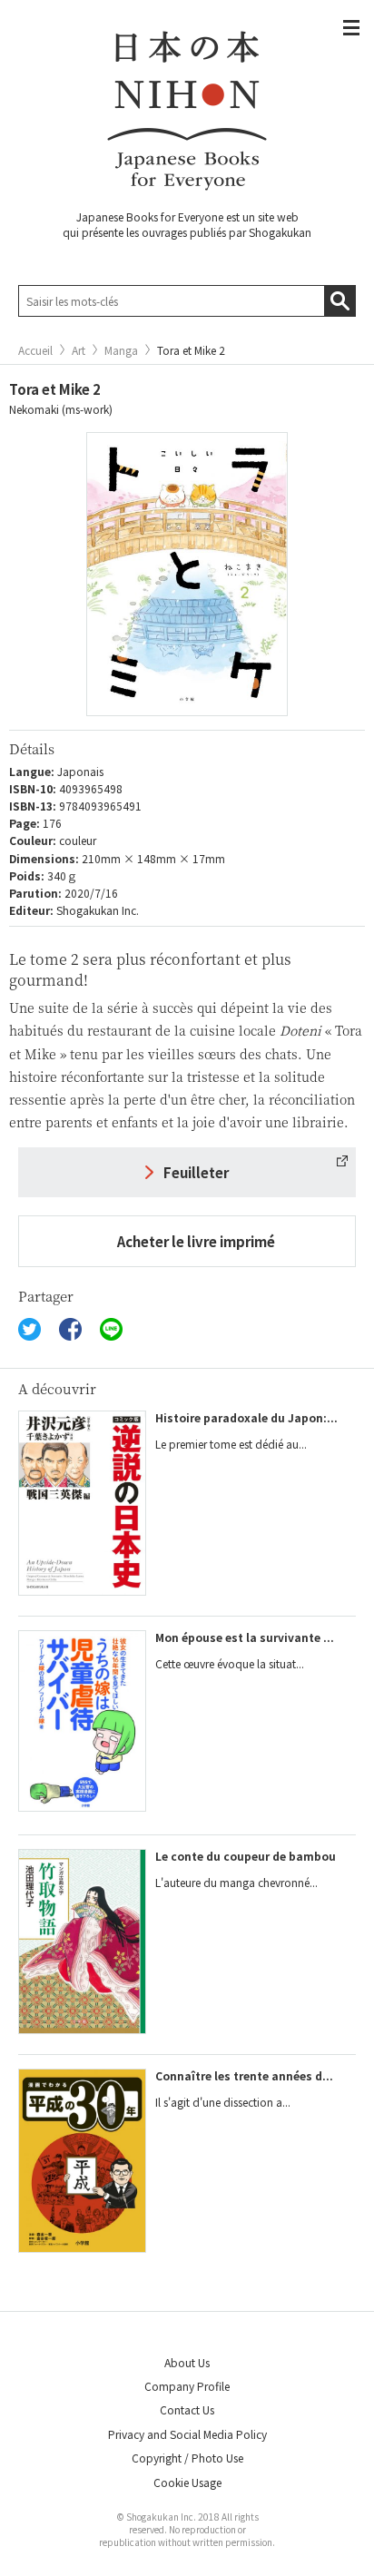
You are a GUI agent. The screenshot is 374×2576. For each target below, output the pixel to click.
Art (79, 350)
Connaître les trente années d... (244, 2075)
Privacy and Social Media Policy (187, 2434)
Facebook (70, 1329)
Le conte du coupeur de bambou (246, 1856)
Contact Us (187, 2409)
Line (111, 1329)
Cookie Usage (187, 2482)
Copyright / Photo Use (187, 2458)
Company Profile (187, 2386)
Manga (121, 350)
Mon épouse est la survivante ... (245, 1637)
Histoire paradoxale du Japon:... (246, 1417)
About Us (187, 2362)
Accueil (35, 350)
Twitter (30, 1329)
